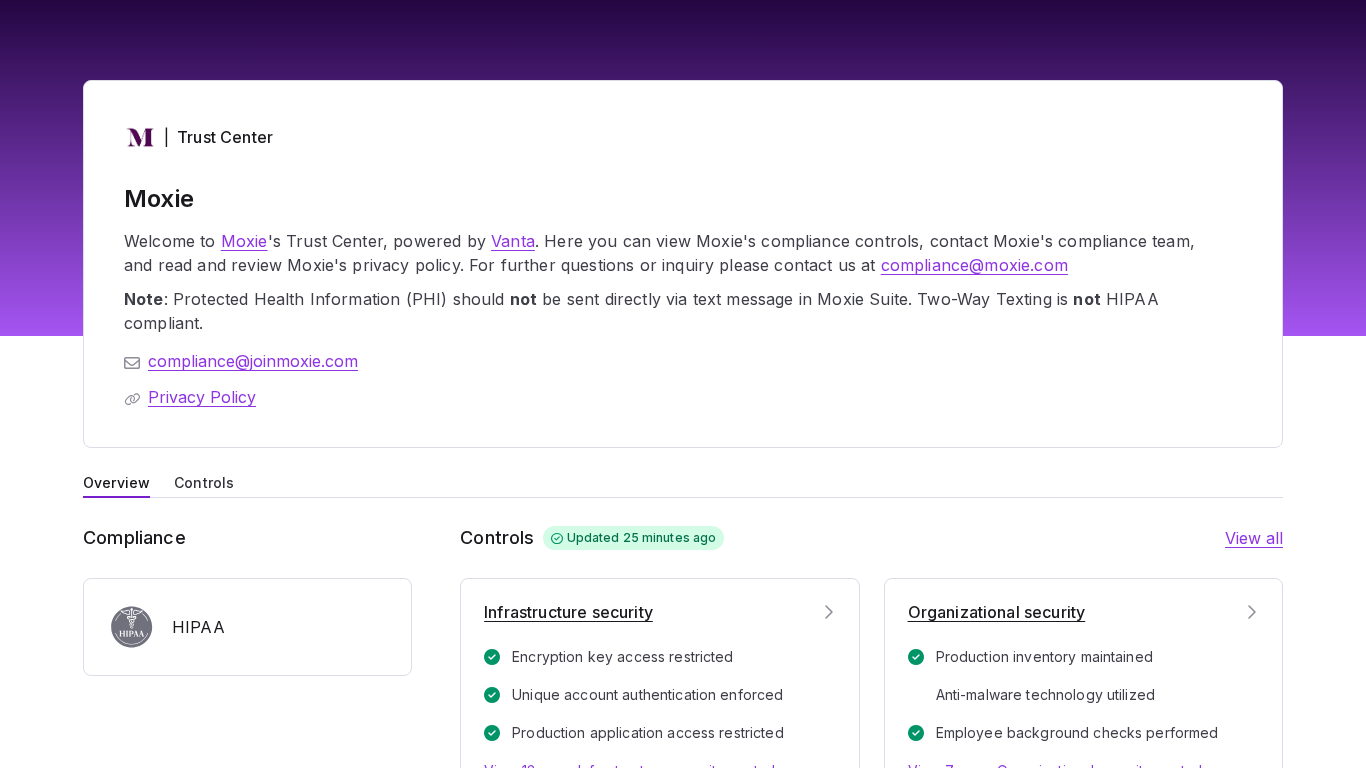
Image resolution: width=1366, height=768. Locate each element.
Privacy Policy (202, 397)
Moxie (244, 241)
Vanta (513, 241)
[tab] (116, 481)
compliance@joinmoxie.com (253, 361)
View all (1254, 538)
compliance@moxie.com (974, 265)
